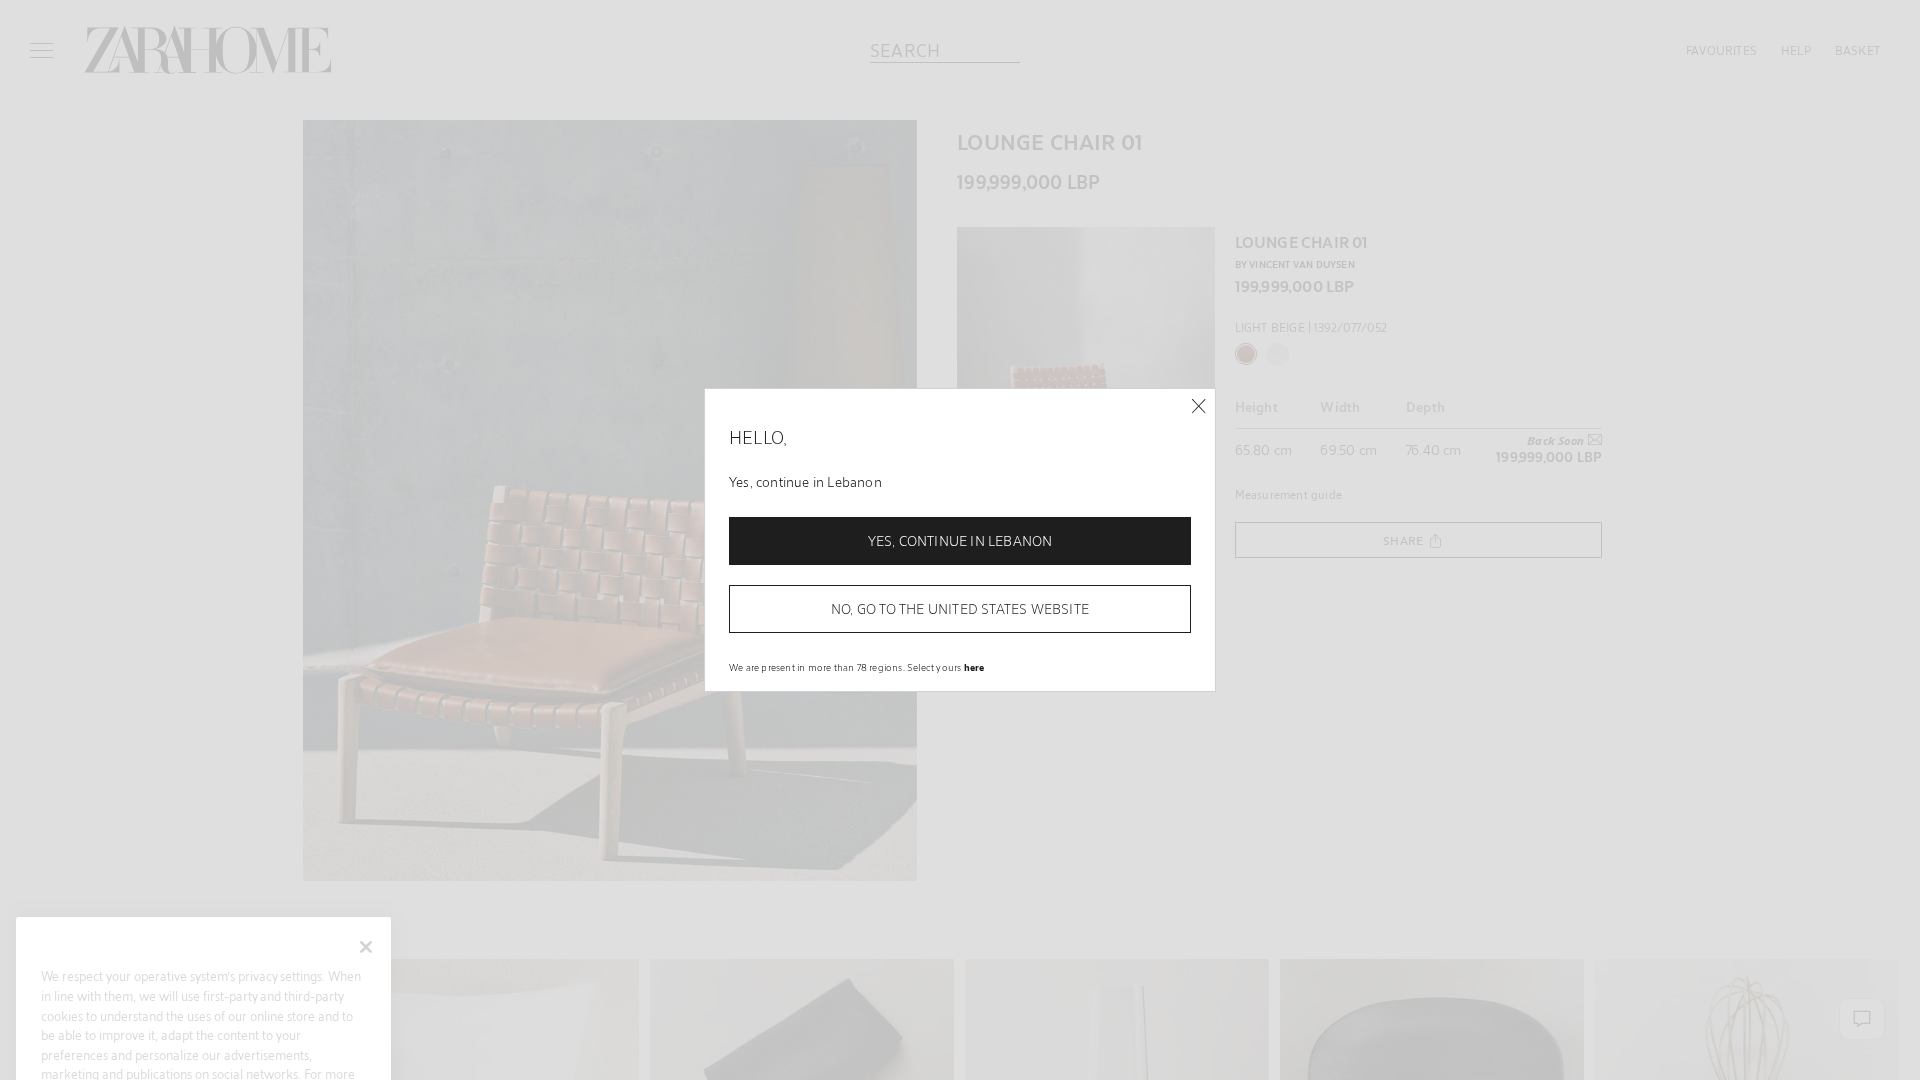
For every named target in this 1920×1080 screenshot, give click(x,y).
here (974, 667)
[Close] (1198, 406)
